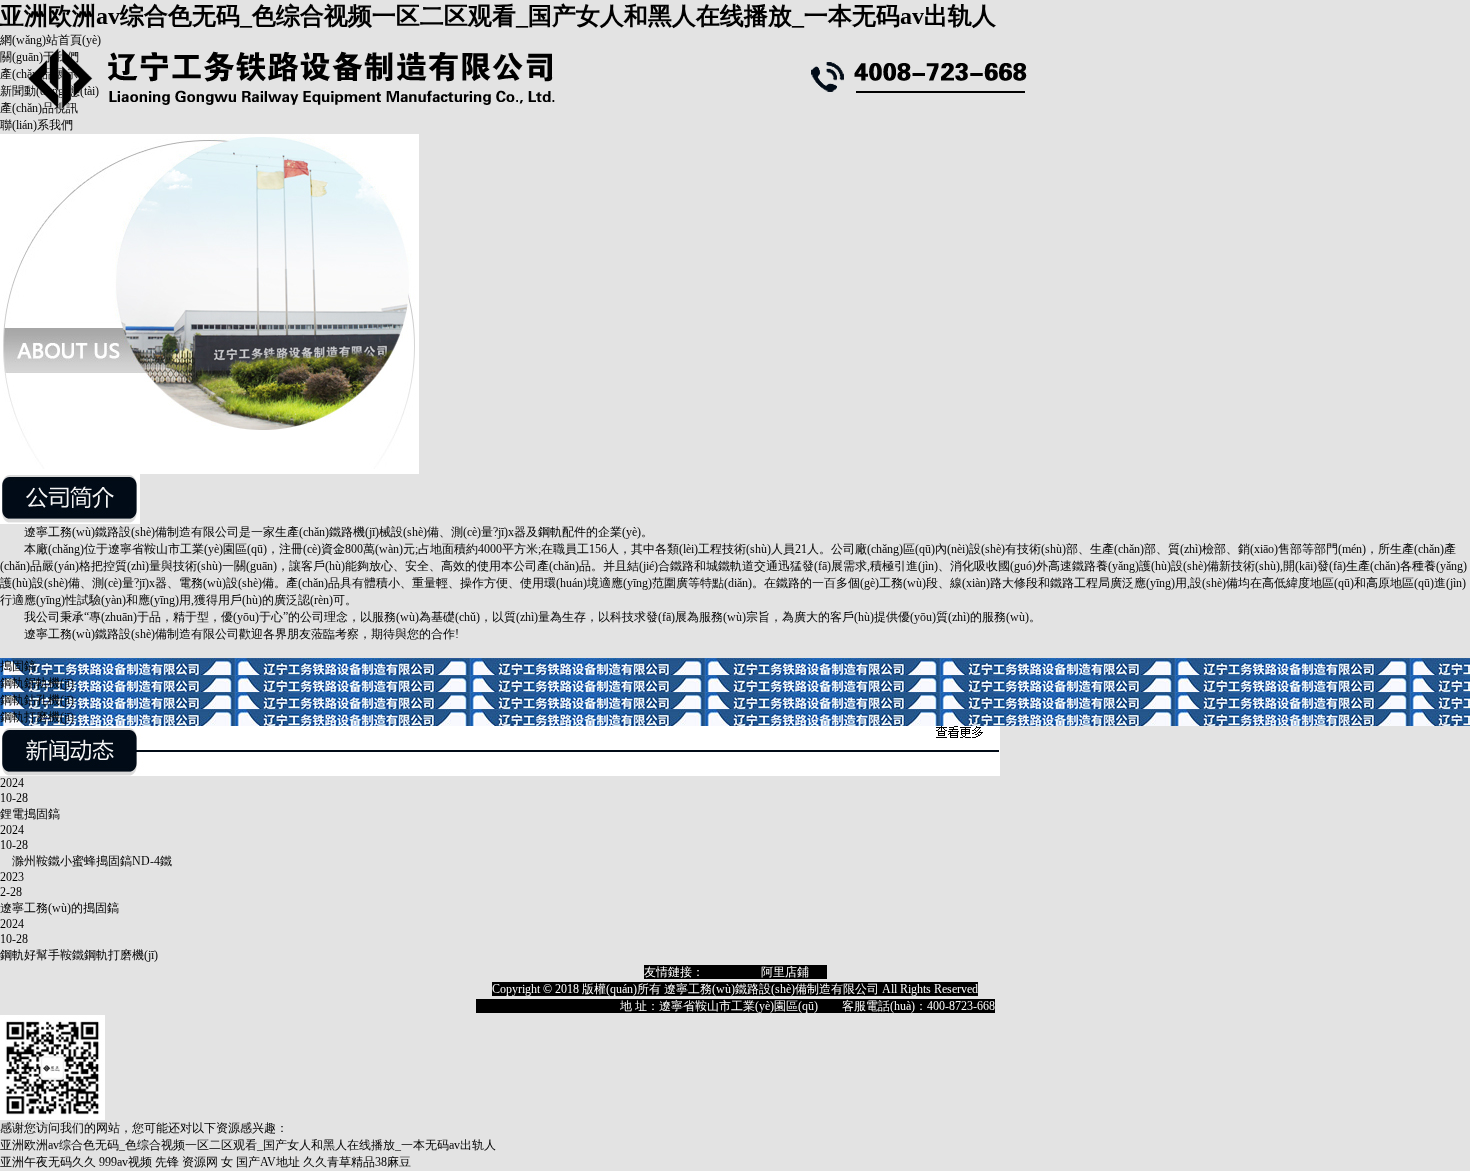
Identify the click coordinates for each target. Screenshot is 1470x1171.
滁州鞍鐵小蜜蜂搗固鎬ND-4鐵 (86, 861)
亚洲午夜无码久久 (48, 1162)
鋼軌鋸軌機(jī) (37, 683)
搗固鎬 (18, 666)
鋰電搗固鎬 (30, 814)
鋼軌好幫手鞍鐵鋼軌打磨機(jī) (79, 955)
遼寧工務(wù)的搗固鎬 (59, 908)
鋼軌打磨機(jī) (37, 717)
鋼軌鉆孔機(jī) (37, 700)
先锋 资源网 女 (194, 1162)
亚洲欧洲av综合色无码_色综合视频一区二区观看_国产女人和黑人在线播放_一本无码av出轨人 (498, 16)
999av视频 (125, 1162)
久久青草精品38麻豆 (357, 1162)
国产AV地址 (268, 1162)
